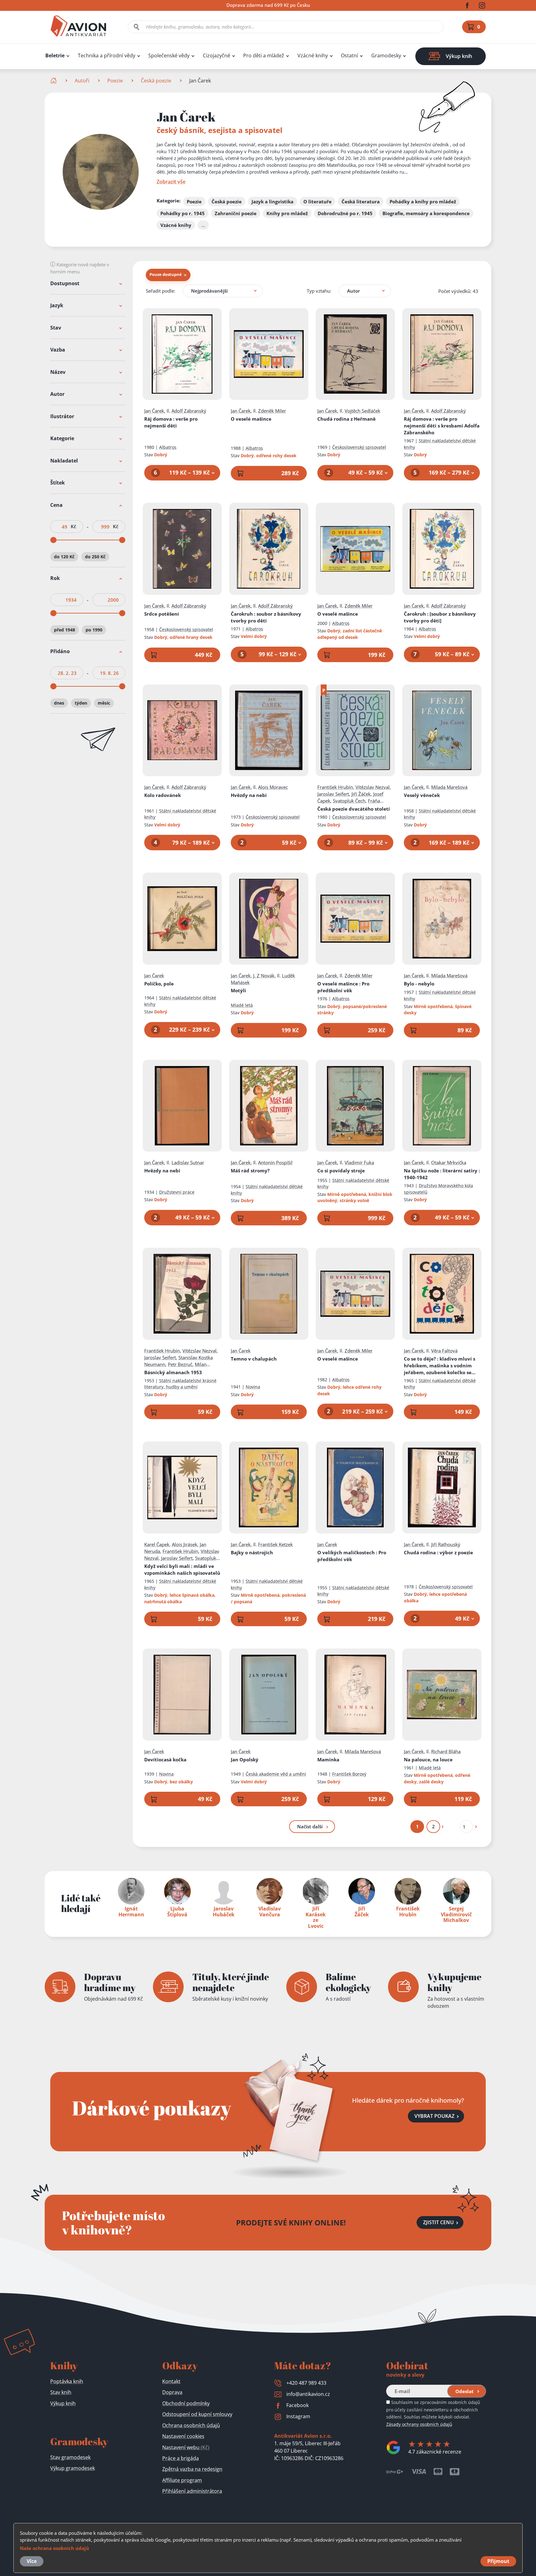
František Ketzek (275, 1544)
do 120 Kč (64, 557)
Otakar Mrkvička (449, 1162)
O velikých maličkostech (352, 1556)
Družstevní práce (177, 1192)
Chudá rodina (438, 1552)
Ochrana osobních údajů (191, 2425)
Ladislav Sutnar (188, 1162)
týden (81, 703)
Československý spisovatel (359, 447)
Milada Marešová (449, 787)
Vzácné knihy (313, 56)
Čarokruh (266, 617)
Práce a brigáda (181, 2458)
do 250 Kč (95, 557)
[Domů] (54, 81)
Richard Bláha (446, 1751)
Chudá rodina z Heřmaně (346, 419)
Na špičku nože (442, 1174)
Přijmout (498, 2561)
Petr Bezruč (180, 1364)
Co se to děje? (440, 1366)
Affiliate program (182, 2480)
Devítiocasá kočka (165, 1759)
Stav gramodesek (70, 2457)
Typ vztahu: (319, 291)
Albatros (168, 447)
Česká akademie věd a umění (276, 1774)
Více (32, 2561)
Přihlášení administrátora (192, 2491)
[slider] (53, 540)
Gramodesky (386, 56)
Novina (253, 1387)
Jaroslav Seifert (333, 794)
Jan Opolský (245, 1759)
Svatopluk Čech (349, 801)
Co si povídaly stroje (341, 1171)
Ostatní (349, 56)
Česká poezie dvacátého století (354, 809)
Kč (73, 527)
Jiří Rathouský (446, 1544)
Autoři (82, 81)
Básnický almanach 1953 (173, 1372)
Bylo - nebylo (419, 984)
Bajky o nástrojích (252, 1552)
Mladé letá (242, 1005)
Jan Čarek (154, 411)
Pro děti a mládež (264, 56)
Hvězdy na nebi (249, 795)
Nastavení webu (186, 2447)
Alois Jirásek (185, 1544)
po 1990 (94, 630)
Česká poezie (156, 81)
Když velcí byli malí (182, 1569)
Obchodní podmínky (186, 2403)
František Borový (349, 1774)
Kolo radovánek (163, 795)
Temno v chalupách (254, 1359)
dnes (59, 703)
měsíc (104, 703)
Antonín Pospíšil (275, 1162)
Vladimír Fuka (359, 1162)
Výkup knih (63, 2403)
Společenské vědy (169, 56)
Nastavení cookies (183, 2436)
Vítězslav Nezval (373, 787)
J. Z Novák (264, 976)
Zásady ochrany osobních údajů (419, 2424)
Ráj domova (171, 422)
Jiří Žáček (361, 794)
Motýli (238, 990)
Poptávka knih (67, 2381)
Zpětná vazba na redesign (192, 2469)
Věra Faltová (444, 1351)
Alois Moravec (273, 787)
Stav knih (61, 2392)
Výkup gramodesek (73, 2468)
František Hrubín (335, 787)
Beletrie (55, 56)
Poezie (115, 81)
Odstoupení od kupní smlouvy (197, 2414)
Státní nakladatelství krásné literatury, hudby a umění (180, 1384)
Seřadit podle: (161, 291)
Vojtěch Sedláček (362, 411)
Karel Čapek (157, 1544)
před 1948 (65, 630)
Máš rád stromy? (250, 1171)
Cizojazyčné (217, 56)
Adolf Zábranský (189, 411)
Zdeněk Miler (272, 411)
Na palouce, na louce (428, 1759)
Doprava (172, 2392)
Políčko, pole (159, 984)
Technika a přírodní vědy (107, 56)
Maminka (328, 1759)
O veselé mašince (251, 419)
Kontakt (171, 2381)
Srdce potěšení (162, 614)
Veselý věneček (422, 795)
